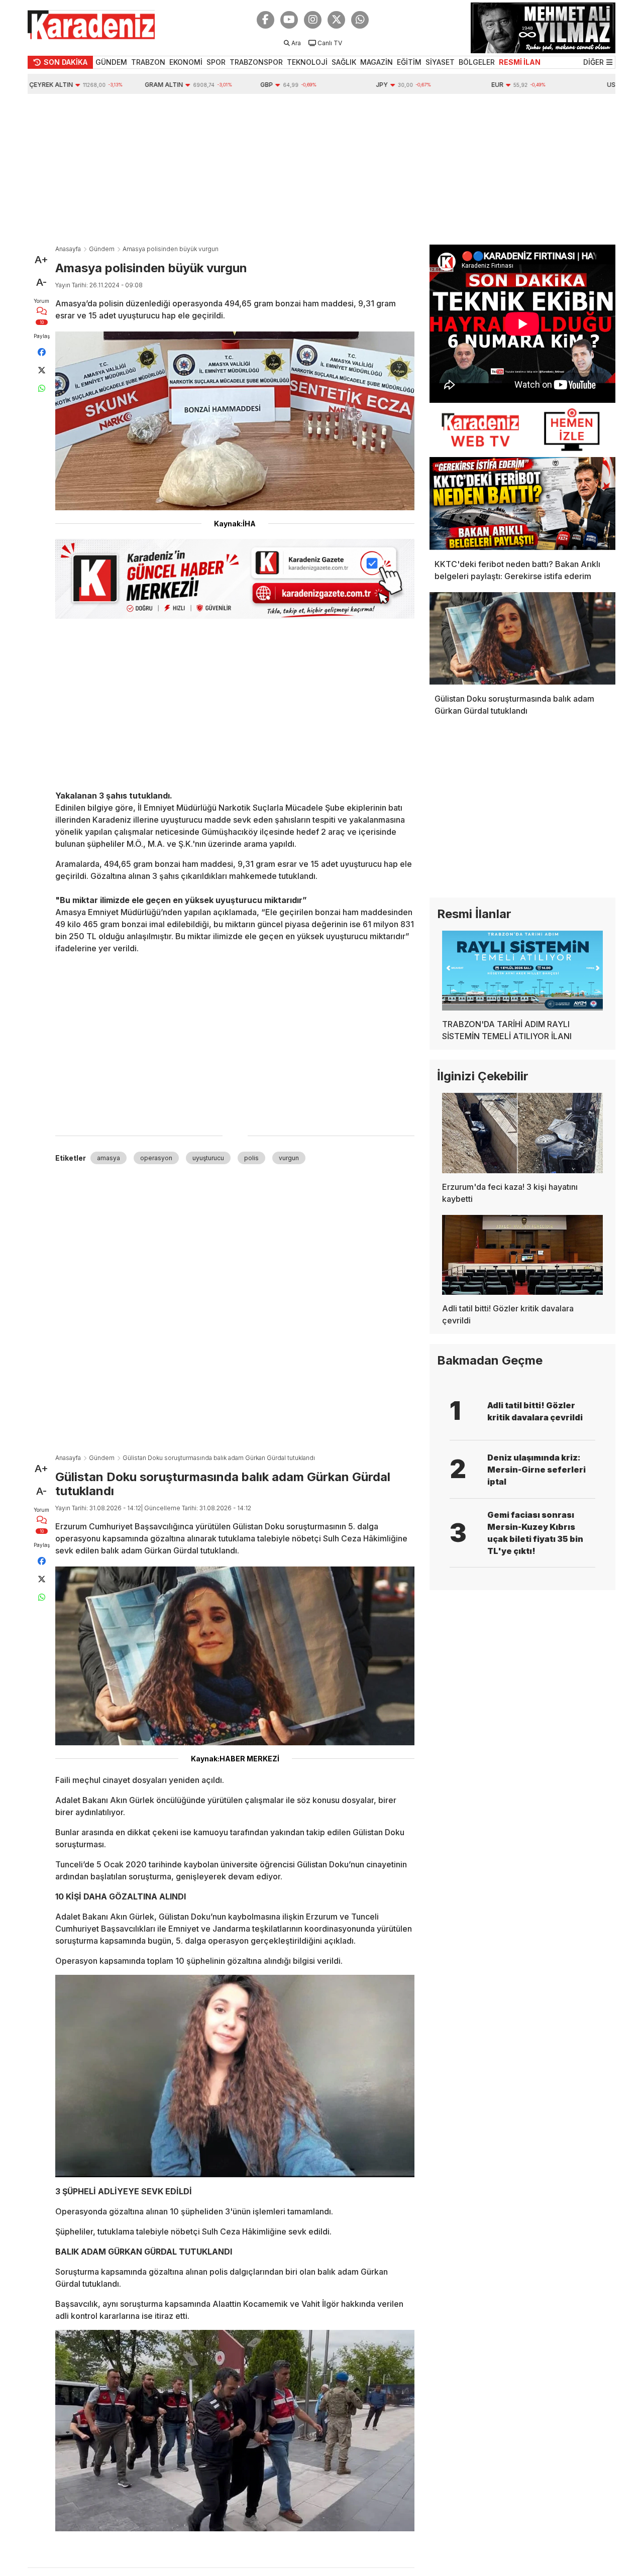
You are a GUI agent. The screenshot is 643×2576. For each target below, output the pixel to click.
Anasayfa (68, 249)
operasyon (156, 1158)
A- (41, 282)
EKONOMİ (186, 62)
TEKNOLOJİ (307, 62)
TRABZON (148, 62)
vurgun (289, 1158)
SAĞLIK (344, 62)
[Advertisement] (321, 169)
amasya (109, 1158)
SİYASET (440, 62)
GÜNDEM (111, 62)
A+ (41, 260)
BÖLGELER (477, 62)
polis (251, 1158)
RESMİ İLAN (520, 62)
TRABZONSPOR (256, 62)
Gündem (102, 249)
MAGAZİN (377, 62)
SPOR (216, 62)
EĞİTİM (409, 62)
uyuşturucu (208, 1158)
